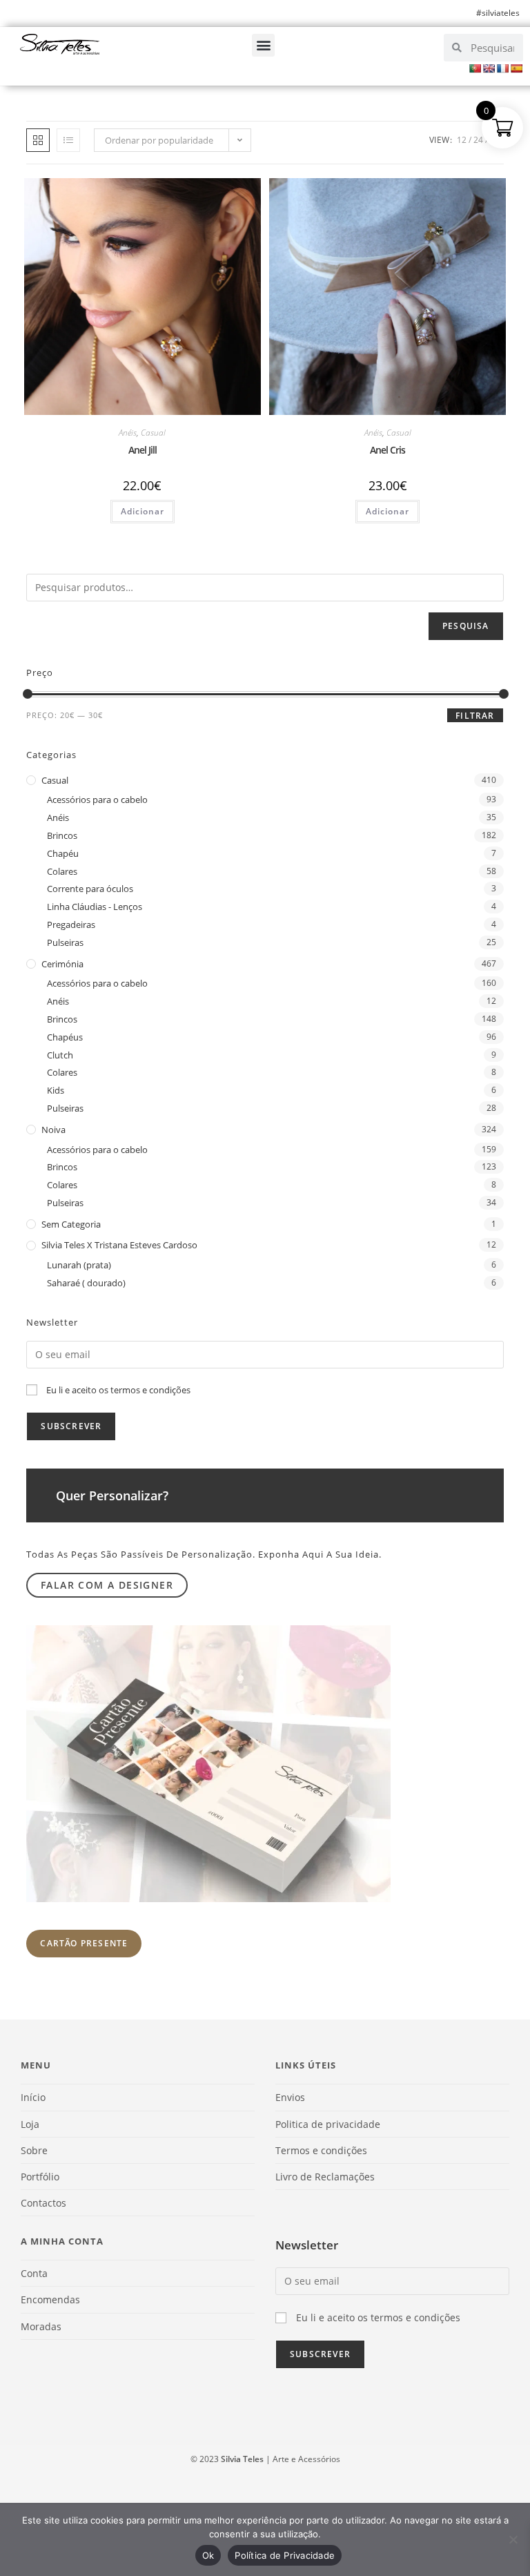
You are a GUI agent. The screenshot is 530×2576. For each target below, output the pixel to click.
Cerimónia (62, 964)
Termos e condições (321, 2150)
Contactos (43, 2203)
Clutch (60, 1055)
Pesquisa (466, 626)
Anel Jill (143, 450)
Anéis (128, 433)
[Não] (513, 2539)
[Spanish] (516, 68)
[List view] (68, 140)
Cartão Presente (84, 1943)
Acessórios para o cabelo (97, 800)
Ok (208, 2555)
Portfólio (40, 2177)
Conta (34, 2273)
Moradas (41, 2326)
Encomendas (50, 2299)
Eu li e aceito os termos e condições (118, 1390)
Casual (153, 433)
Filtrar (475, 716)
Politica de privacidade (328, 2124)
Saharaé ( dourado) (86, 1283)
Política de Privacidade (285, 2555)
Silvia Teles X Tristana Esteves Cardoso (119, 1245)
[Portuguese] (475, 68)
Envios (290, 2097)
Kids (56, 1090)
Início (33, 2097)
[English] (489, 68)
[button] (263, 45)
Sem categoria (71, 1224)
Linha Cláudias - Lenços (95, 907)
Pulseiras (65, 942)
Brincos (62, 835)
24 (478, 140)
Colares (62, 871)
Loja (30, 2124)
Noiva (53, 1130)
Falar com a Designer (107, 1585)
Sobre (34, 2150)
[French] (502, 68)
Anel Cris (387, 450)
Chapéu (63, 853)
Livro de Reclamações (325, 2177)
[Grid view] (38, 140)
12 (462, 140)
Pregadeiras (71, 924)
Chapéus (65, 1037)
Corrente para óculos (90, 889)
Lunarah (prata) (79, 1265)
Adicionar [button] (143, 511)
